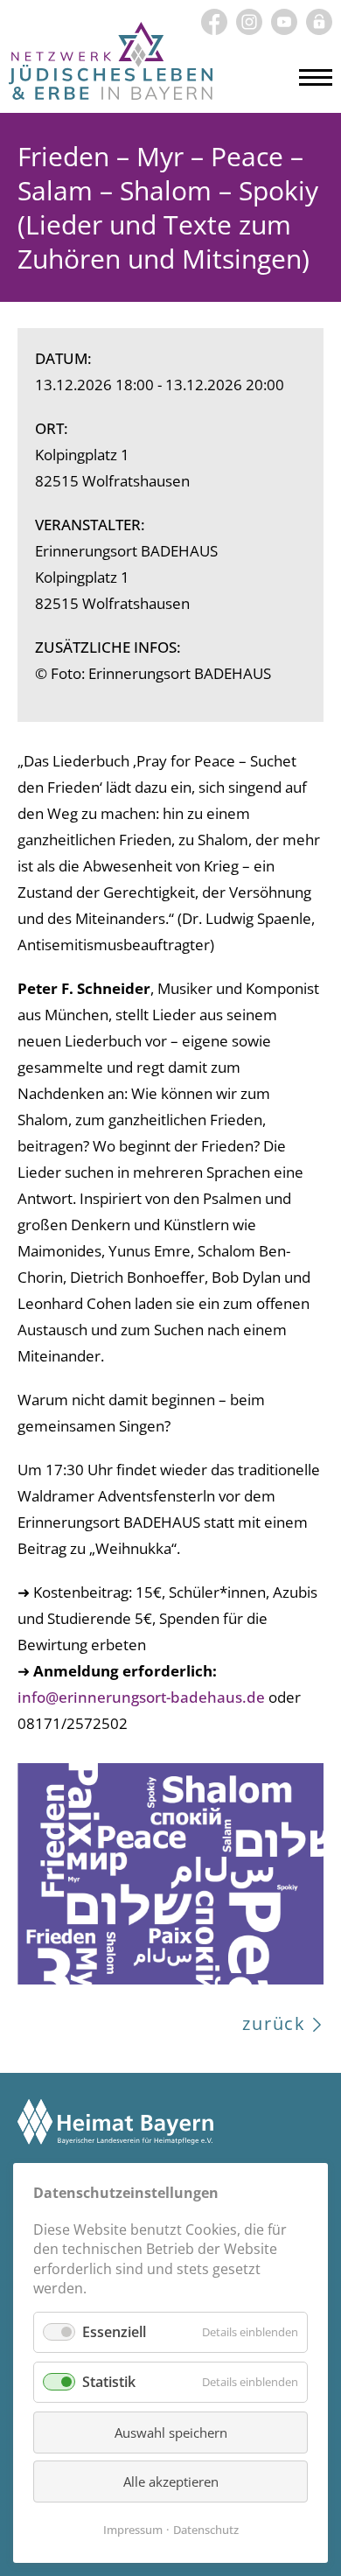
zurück (274, 2023)
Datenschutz (206, 2530)
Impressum (133, 2530)
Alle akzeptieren (171, 2481)
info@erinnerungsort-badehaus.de (141, 1697)
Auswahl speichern (171, 2432)
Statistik (109, 2382)
